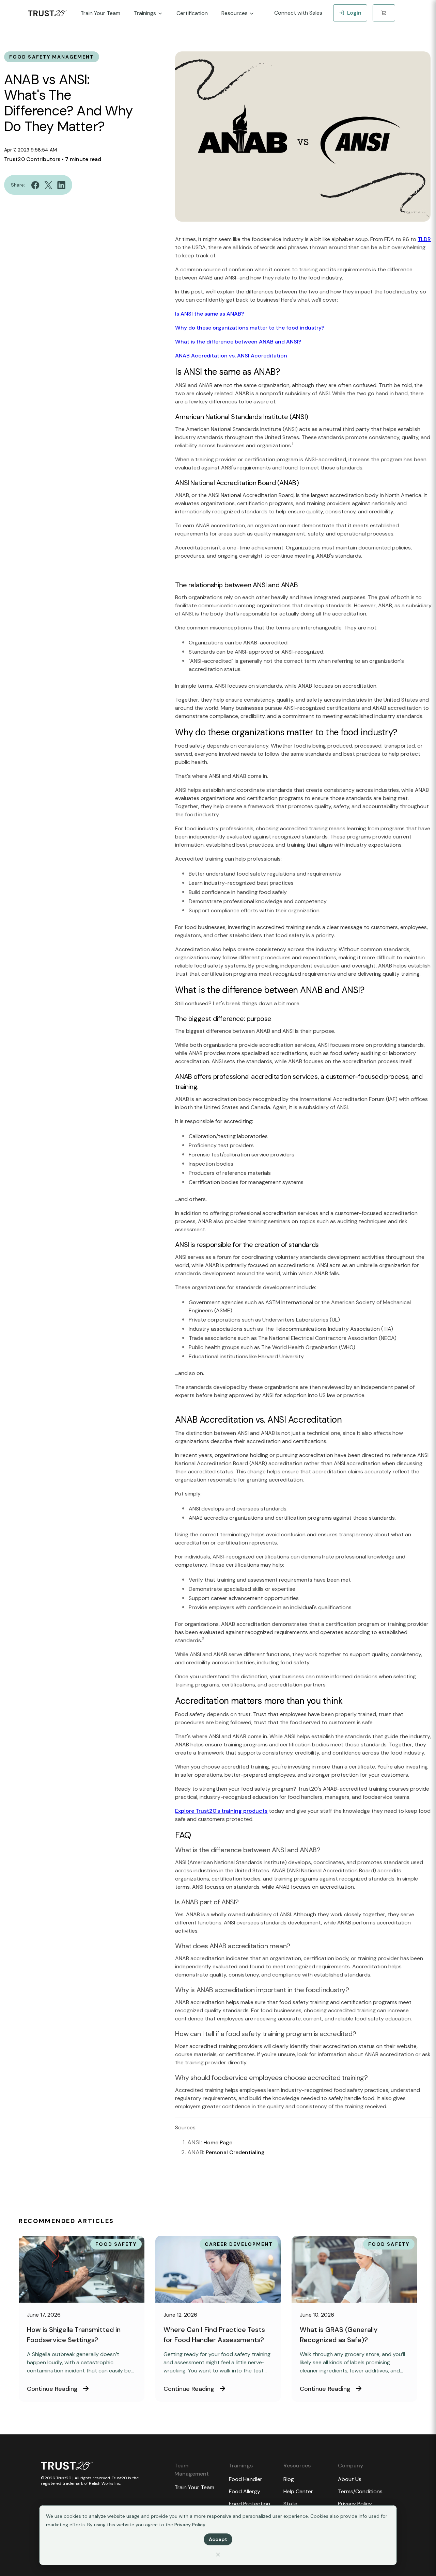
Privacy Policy (190, 2525)
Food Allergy (245, 2491)
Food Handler (246, 2479)
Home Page (218, 2142)
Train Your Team (194, 2487)
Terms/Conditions (360, 2491)
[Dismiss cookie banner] (218, 2554)
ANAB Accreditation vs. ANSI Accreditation (231, 356)
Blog (289, 2479)
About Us (350, 2479)
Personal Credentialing (235, 2152)
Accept (218, 2539)
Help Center (298, 2491)
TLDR (424, 239)
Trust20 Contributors (32, 159)
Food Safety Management (52, 57)
